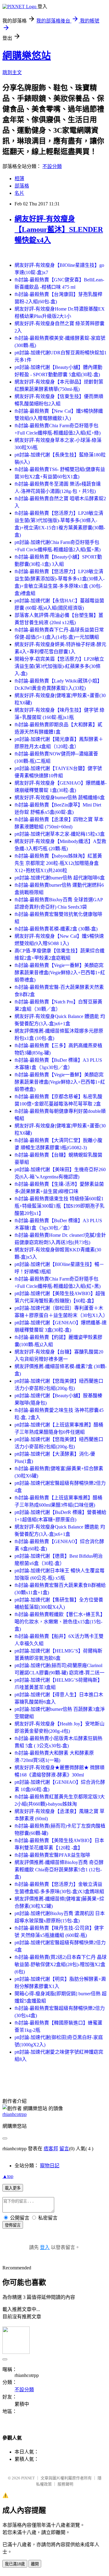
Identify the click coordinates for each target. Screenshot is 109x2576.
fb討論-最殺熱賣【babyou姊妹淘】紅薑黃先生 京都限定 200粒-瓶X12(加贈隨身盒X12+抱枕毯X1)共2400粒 (58, 863)
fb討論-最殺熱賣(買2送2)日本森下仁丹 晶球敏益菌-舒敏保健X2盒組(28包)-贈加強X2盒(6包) (61, 1964)
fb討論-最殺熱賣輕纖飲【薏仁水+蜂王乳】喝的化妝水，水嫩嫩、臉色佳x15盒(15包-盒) (60, 1622)
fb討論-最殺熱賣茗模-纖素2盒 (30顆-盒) (56, 929)
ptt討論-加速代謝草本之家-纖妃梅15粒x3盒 (60, 834)
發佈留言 (13, 2225)
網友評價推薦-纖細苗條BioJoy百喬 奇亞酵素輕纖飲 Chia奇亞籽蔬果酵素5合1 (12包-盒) (59, 1870)
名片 (19, 193)
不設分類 (52, 166)
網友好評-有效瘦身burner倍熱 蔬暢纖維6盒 (60, 798)
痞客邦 (51, 2149)
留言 (64, 2149)
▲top (8, 2176)
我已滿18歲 (15, 2564)
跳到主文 (12, 72)
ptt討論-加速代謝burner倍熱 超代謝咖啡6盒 (60, 878)
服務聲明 (65, 2484)
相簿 (19, 179)
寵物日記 (50, 2166)
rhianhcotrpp (15, 2114)
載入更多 (13, 2188)
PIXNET (28, 2478)
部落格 (22, 186)
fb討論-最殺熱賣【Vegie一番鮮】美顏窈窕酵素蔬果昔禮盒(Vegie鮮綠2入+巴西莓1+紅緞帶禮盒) (60, 973)
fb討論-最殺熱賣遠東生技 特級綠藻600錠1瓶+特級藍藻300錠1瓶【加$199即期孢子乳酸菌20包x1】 (59, 1206)
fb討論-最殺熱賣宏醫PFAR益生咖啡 (52, 1855)
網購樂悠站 (27, 56)
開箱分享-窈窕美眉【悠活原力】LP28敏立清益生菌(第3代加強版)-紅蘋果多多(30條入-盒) (59, 666)
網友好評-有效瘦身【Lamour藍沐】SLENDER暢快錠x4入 (59, 229)
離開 (35, 2564)
